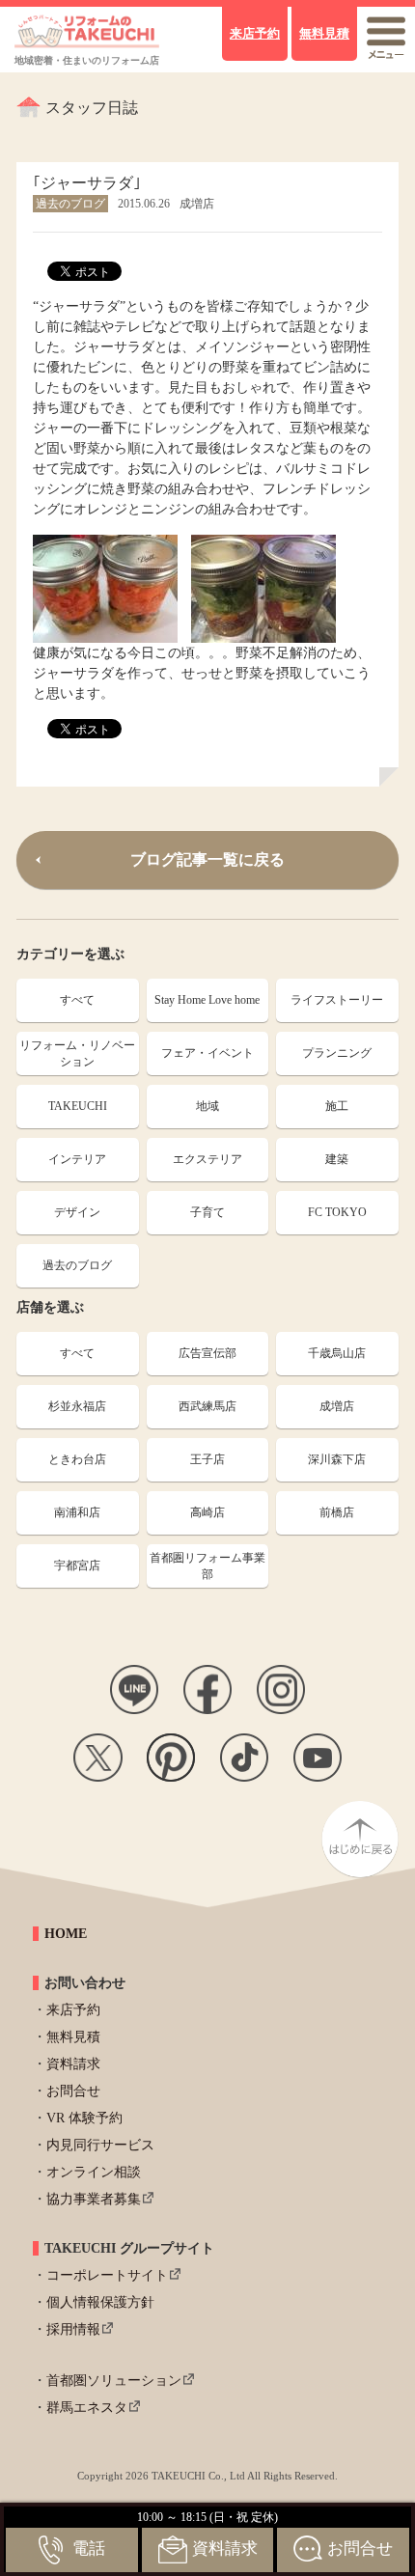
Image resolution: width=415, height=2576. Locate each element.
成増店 (337, 1406)
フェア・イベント (207, 1053)
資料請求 (73, 2064)
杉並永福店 (77, 1406)
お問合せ (73, 2091)
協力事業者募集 (94, 2199)
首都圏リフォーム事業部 (207, 1566)
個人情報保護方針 (100, 2302)
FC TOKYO (337, 1212)
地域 (207, 1106)
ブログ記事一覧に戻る (207, 859)
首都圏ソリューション (114, 2381)
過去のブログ (77, 1265)
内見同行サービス (100, 2145)
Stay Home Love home (207, 1000)
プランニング (337, 1053)
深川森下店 (337, 1459)
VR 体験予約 (84, 2118)
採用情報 (73, 2329)
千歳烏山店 (337, 1353)
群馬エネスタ (87, 2408)
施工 (337, 1106)
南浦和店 (77, 1512)
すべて (77, 1000)
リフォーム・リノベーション (77, 1053)
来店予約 (73, 2010)
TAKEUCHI (78, 1106)
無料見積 (73, 2037)
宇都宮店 (77, 1565)
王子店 (207, 1459)
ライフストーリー (337, 1000)
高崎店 (207, 1512)
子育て (207, 1212)
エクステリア (207, 1159)
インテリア (77, 1159)
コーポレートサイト (107, 2275)
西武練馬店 (207, 1406)
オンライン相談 (94, 2172)
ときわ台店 (77, 1459)
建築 (337, 1159)
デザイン (77, 1212)
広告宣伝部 (207, 1353)
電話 (89, 2548)
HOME (66, 1934)
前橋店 (337, 1512)
